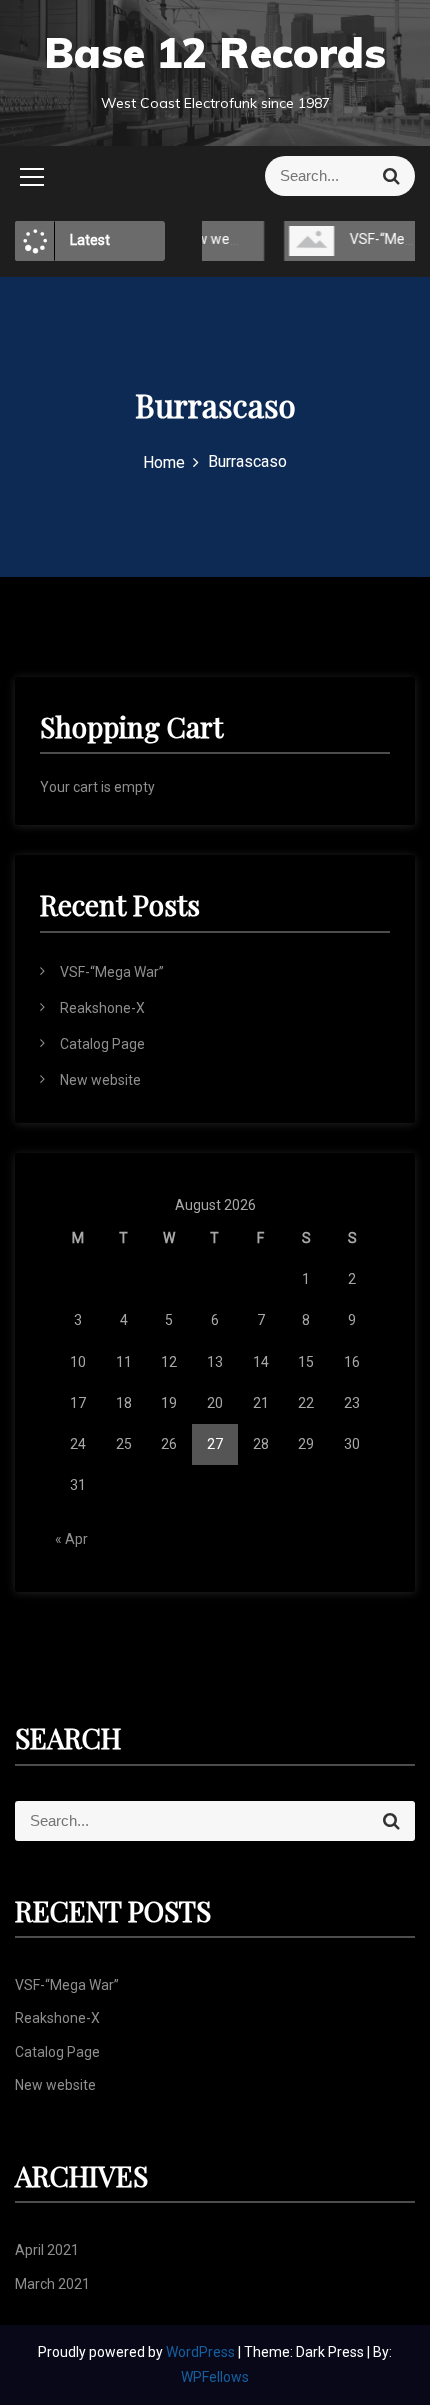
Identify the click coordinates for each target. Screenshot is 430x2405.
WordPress (202, 2352)
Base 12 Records (215, 52)
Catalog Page (102, 1044)
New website (100, 1080)
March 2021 (52, 2284)
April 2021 (47, 2250)
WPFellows (215, 2377)
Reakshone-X (102, 1008)
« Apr (71, 1539)
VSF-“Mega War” (112, 972)
